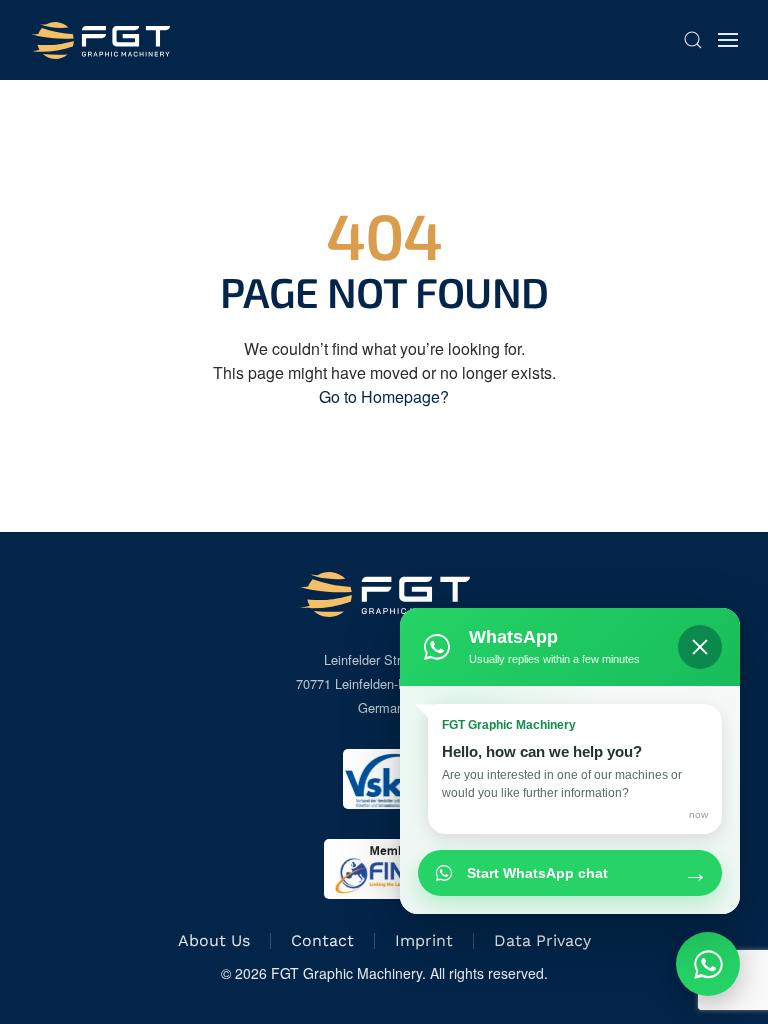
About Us (214, 940)
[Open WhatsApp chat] (708, 964)
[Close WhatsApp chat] (700, 647)
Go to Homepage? (384, 396)
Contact (322, 940)
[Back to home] (100, 40)
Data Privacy (542, 940)
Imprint (424, 940)
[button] (693, 40)
